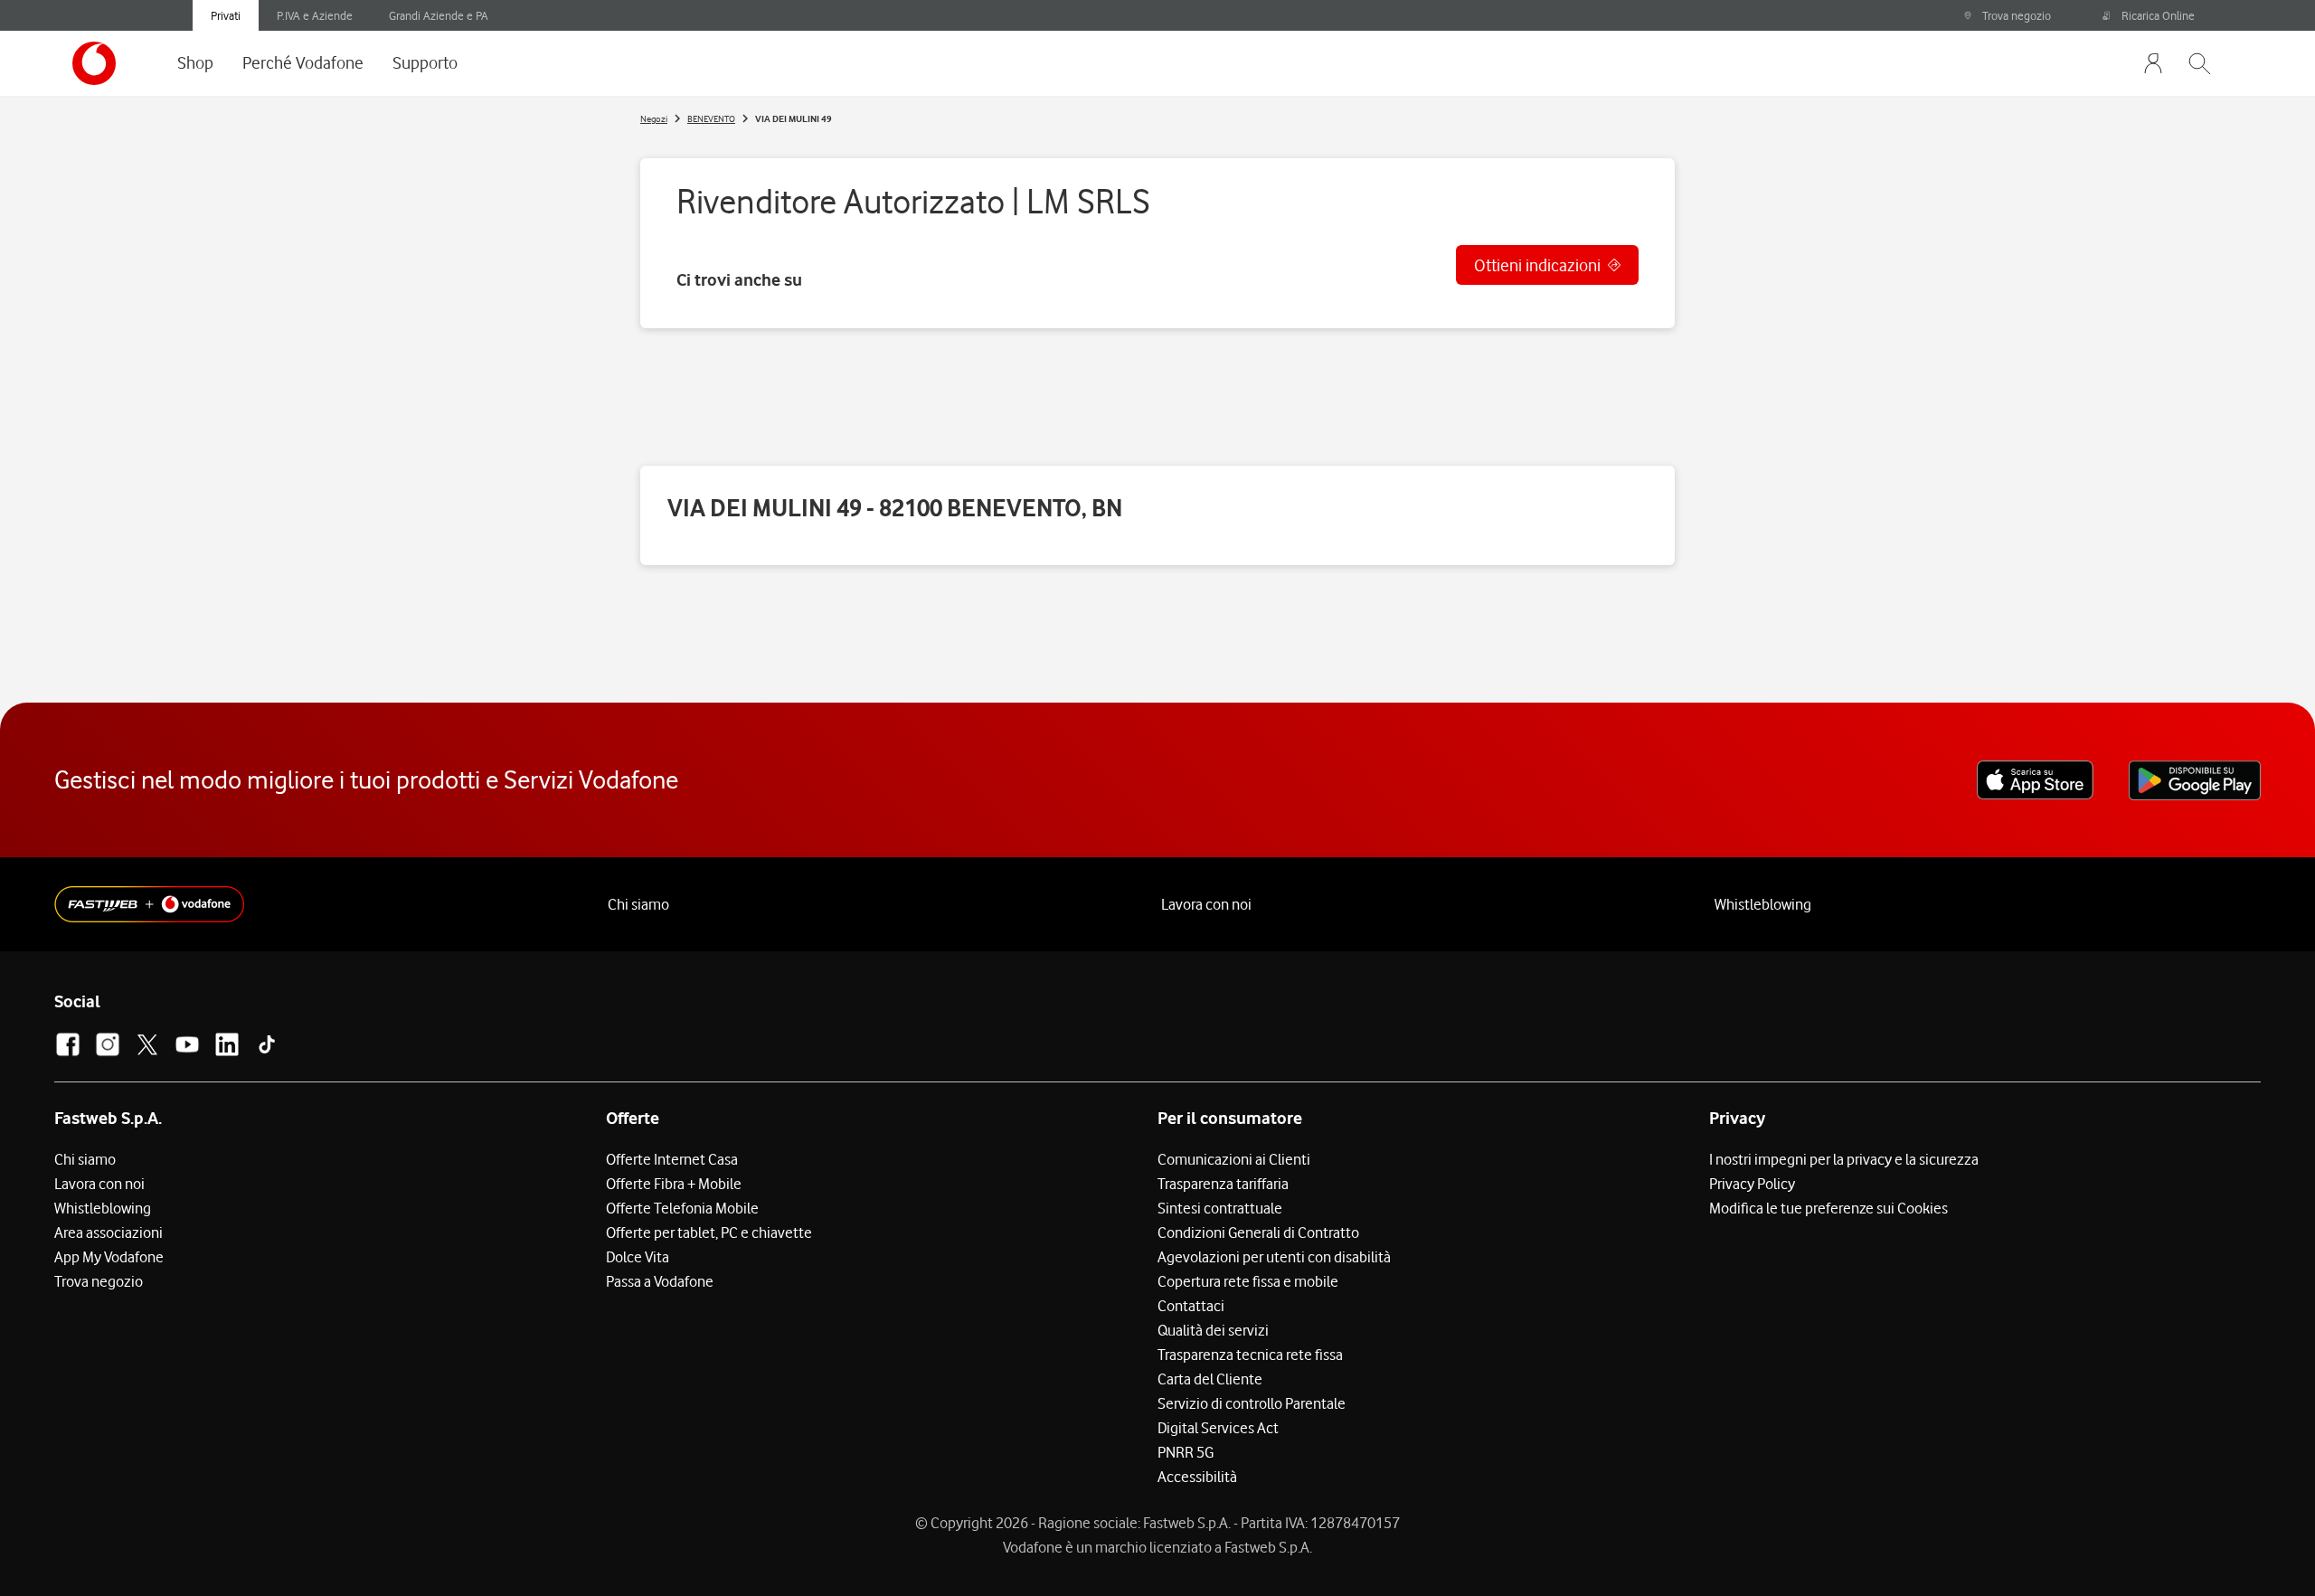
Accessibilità (1197, 1477)
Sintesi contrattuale (1220, 1208)
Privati (226, 15)
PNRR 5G (1186, 1452)
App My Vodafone (109, 1257)
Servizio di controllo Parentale (1252, 1403)
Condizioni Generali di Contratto (1258, 1232)
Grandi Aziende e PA (439, 15)
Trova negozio (2017, 15)
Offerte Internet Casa (672, 1159)
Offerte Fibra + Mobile (674, 1184)
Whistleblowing (1763, 904)
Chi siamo (638, 904)
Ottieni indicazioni (1537, 265)
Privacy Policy (1752, 1184)
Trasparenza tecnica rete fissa (1250, 1355)
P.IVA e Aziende (315, 15)
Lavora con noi (1206, 904)
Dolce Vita (638, 1257)
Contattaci (1191, 1306)
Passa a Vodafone (660, 1281)
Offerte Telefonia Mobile (682, 1208)
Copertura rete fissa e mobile (1248, 1281)
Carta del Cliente (1210, 1379)
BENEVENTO (711, 118)
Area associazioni (109, 1232)
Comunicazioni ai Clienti (1234, 1159)
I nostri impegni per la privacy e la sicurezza (1844, 1159)
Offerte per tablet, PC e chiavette (709, 1232)
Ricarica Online (2158, 15)
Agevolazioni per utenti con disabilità (1274, 1257)
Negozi (654, 118)
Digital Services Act (1218, 1428)
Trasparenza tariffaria (1223, 1184)
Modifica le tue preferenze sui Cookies (1828, 1208)
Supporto (425, 62)
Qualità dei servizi (1213, 1330)
